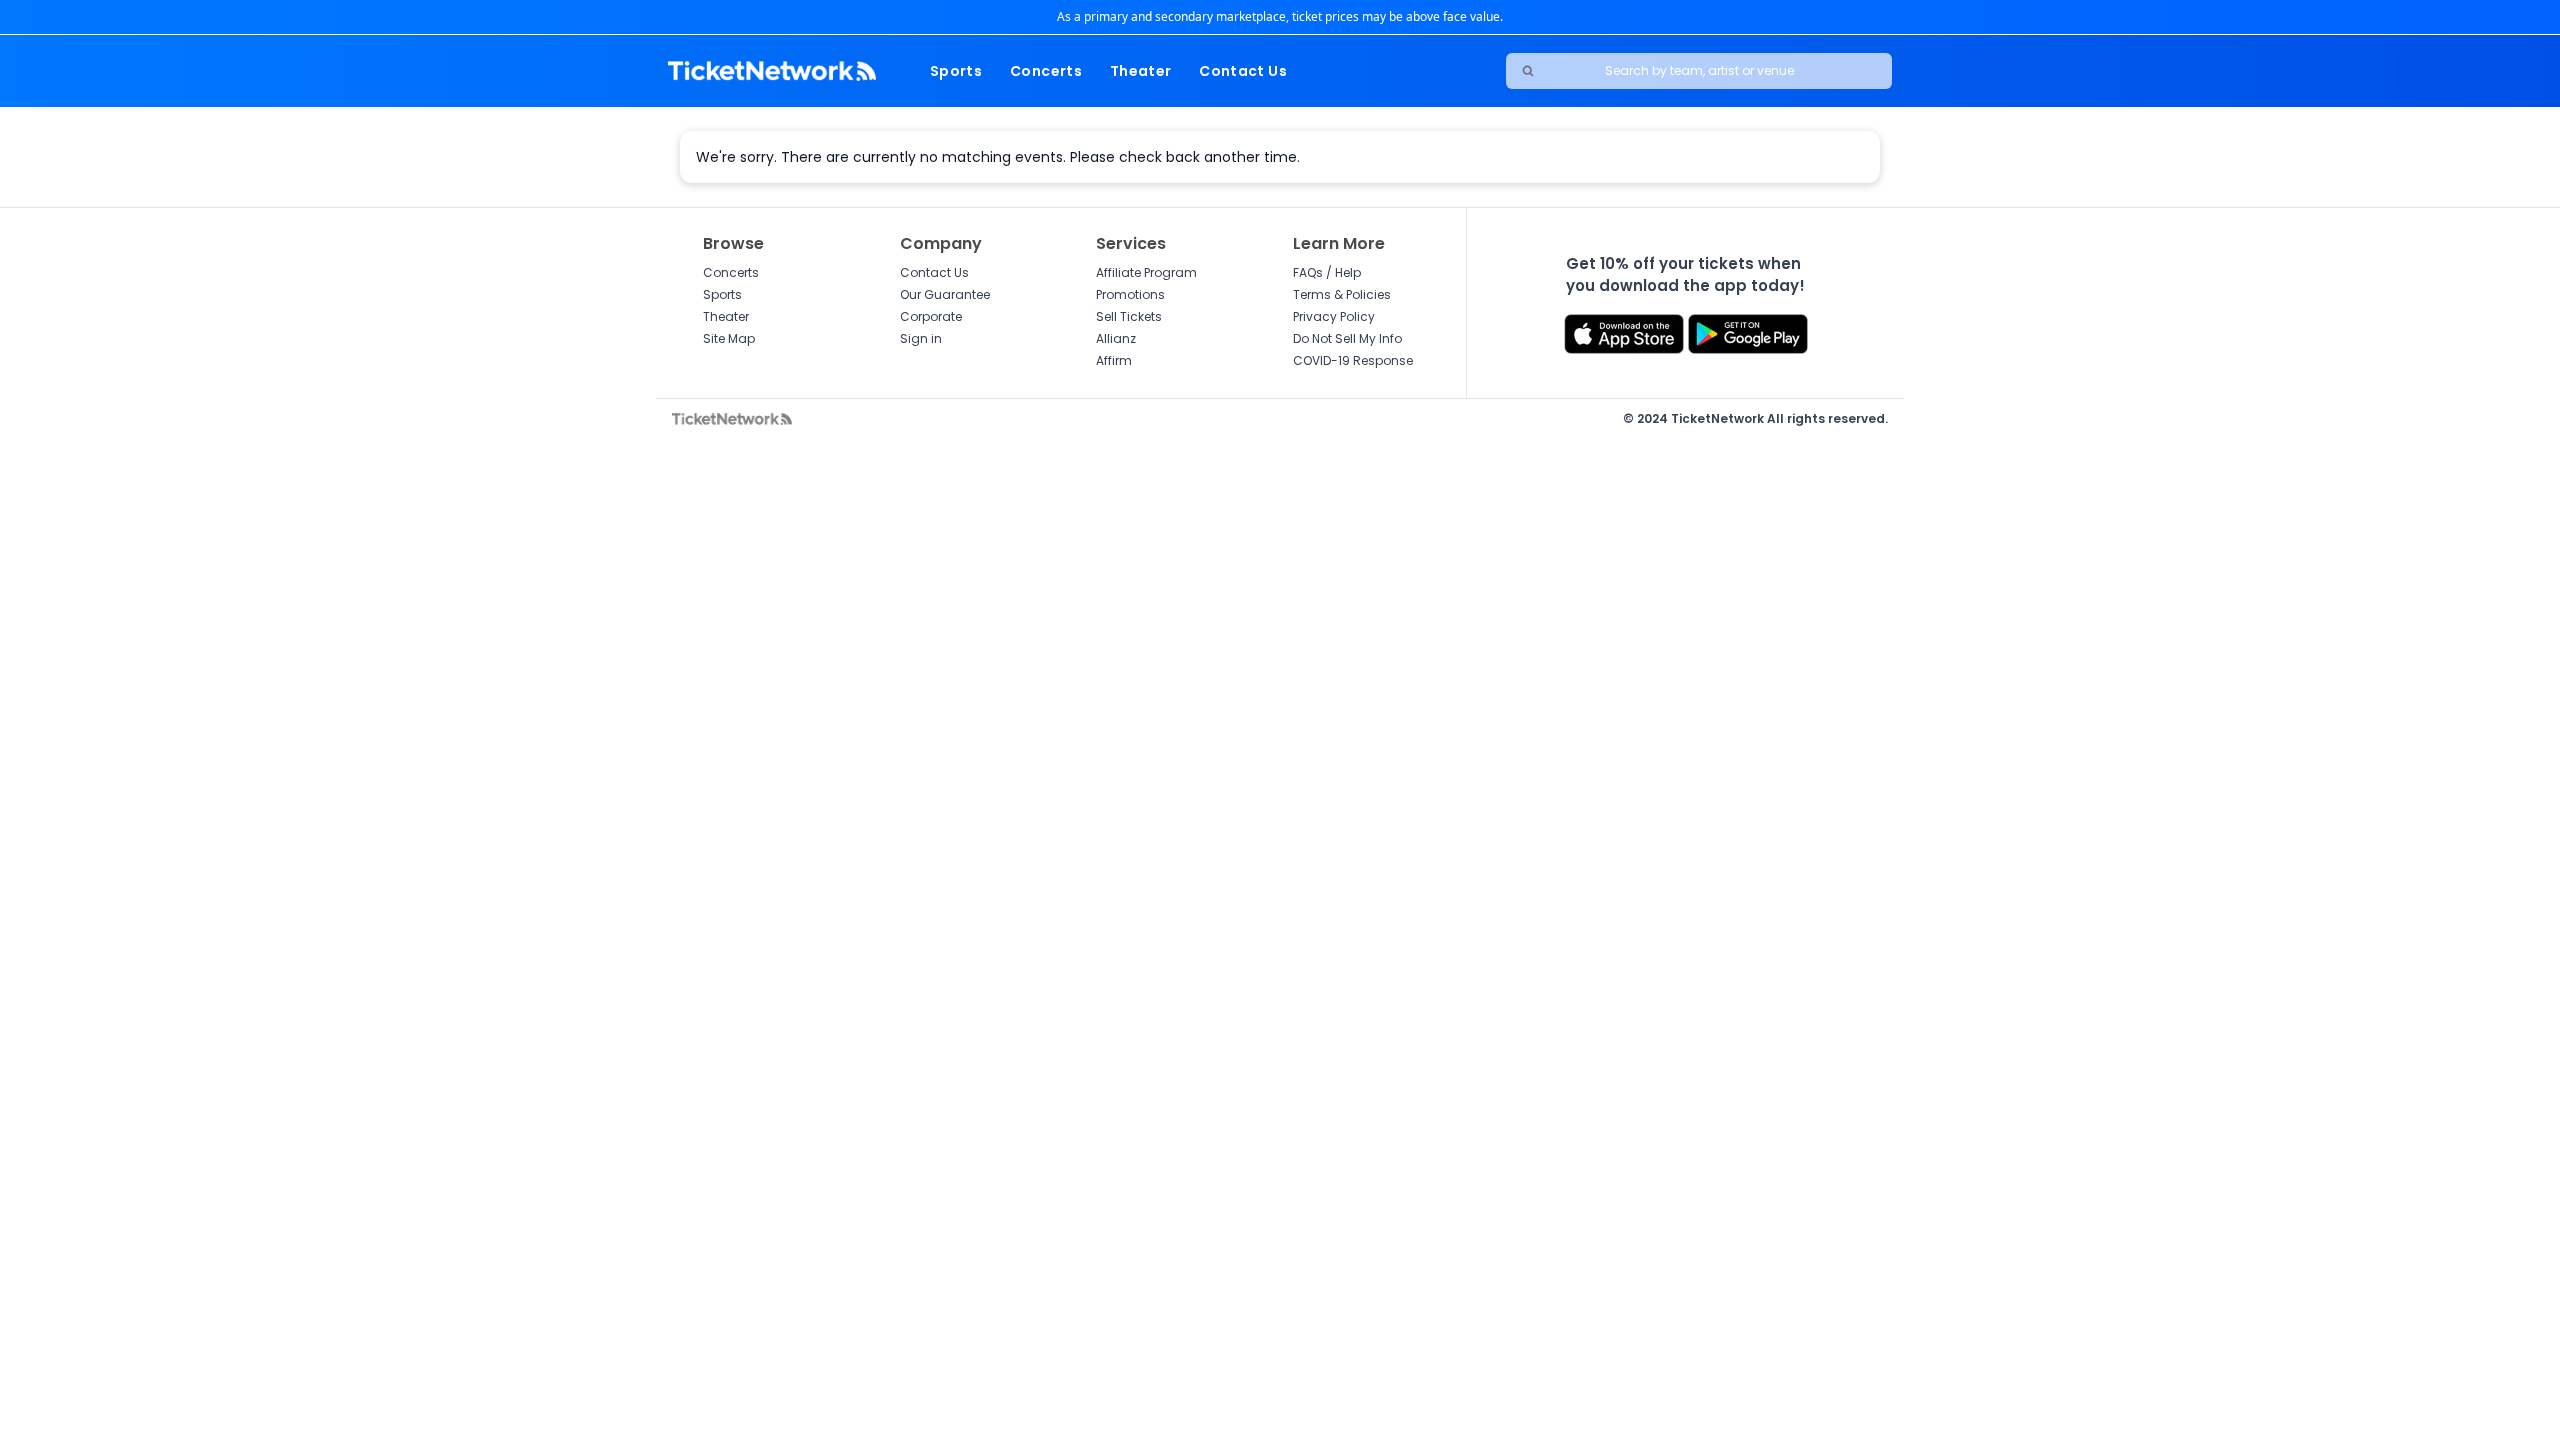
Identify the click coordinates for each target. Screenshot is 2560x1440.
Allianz (1116, 338)
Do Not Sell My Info (1347, 338)
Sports (956, 71)
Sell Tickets (1129, 316)
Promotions (1130, 294)
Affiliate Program (1146, 272)
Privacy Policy (1334, 316)
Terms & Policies (1342, 294)
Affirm (1114, 360)
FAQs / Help (1327, 272)
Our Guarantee (945, 294)
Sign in (921, 338)
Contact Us (1243, 71)
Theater (1140, 71)
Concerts (1046, 71)
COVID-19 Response (1353, 360)
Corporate (931, 316)
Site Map (729, 338)
